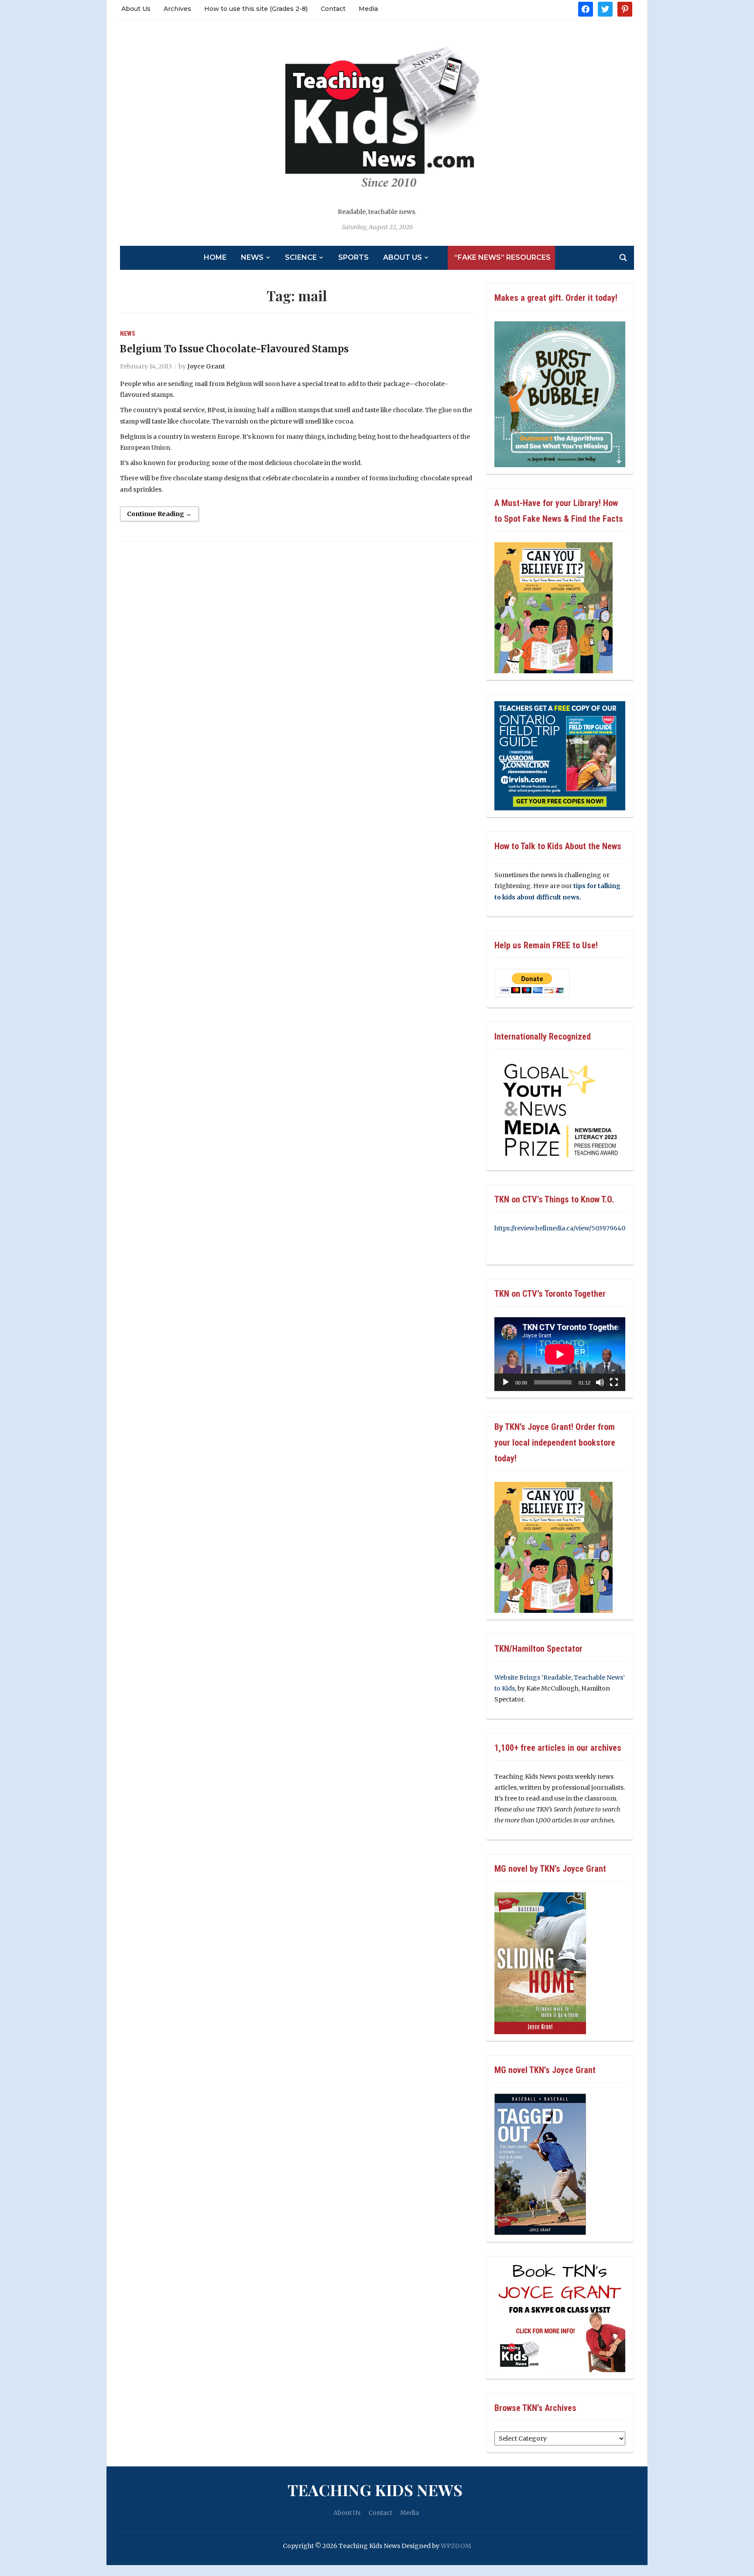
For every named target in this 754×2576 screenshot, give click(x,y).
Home (215, 257)
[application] (560, 1354)
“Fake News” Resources (502, 257)
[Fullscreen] (614, 1382)
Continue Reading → (159, 514)
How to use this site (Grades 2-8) (256, 9)
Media (368, 9)
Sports (353, 257)
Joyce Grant (206, 366)
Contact (333, 9)
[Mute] (600, 1382)
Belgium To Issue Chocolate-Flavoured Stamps (234, 349)
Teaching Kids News (375, 2490)
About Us (136, 9)
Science (301, 257)
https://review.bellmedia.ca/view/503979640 (560, 1228)
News (252, 257)
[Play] (506, 1382)
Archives (177, 9)
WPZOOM (456, 2546)
